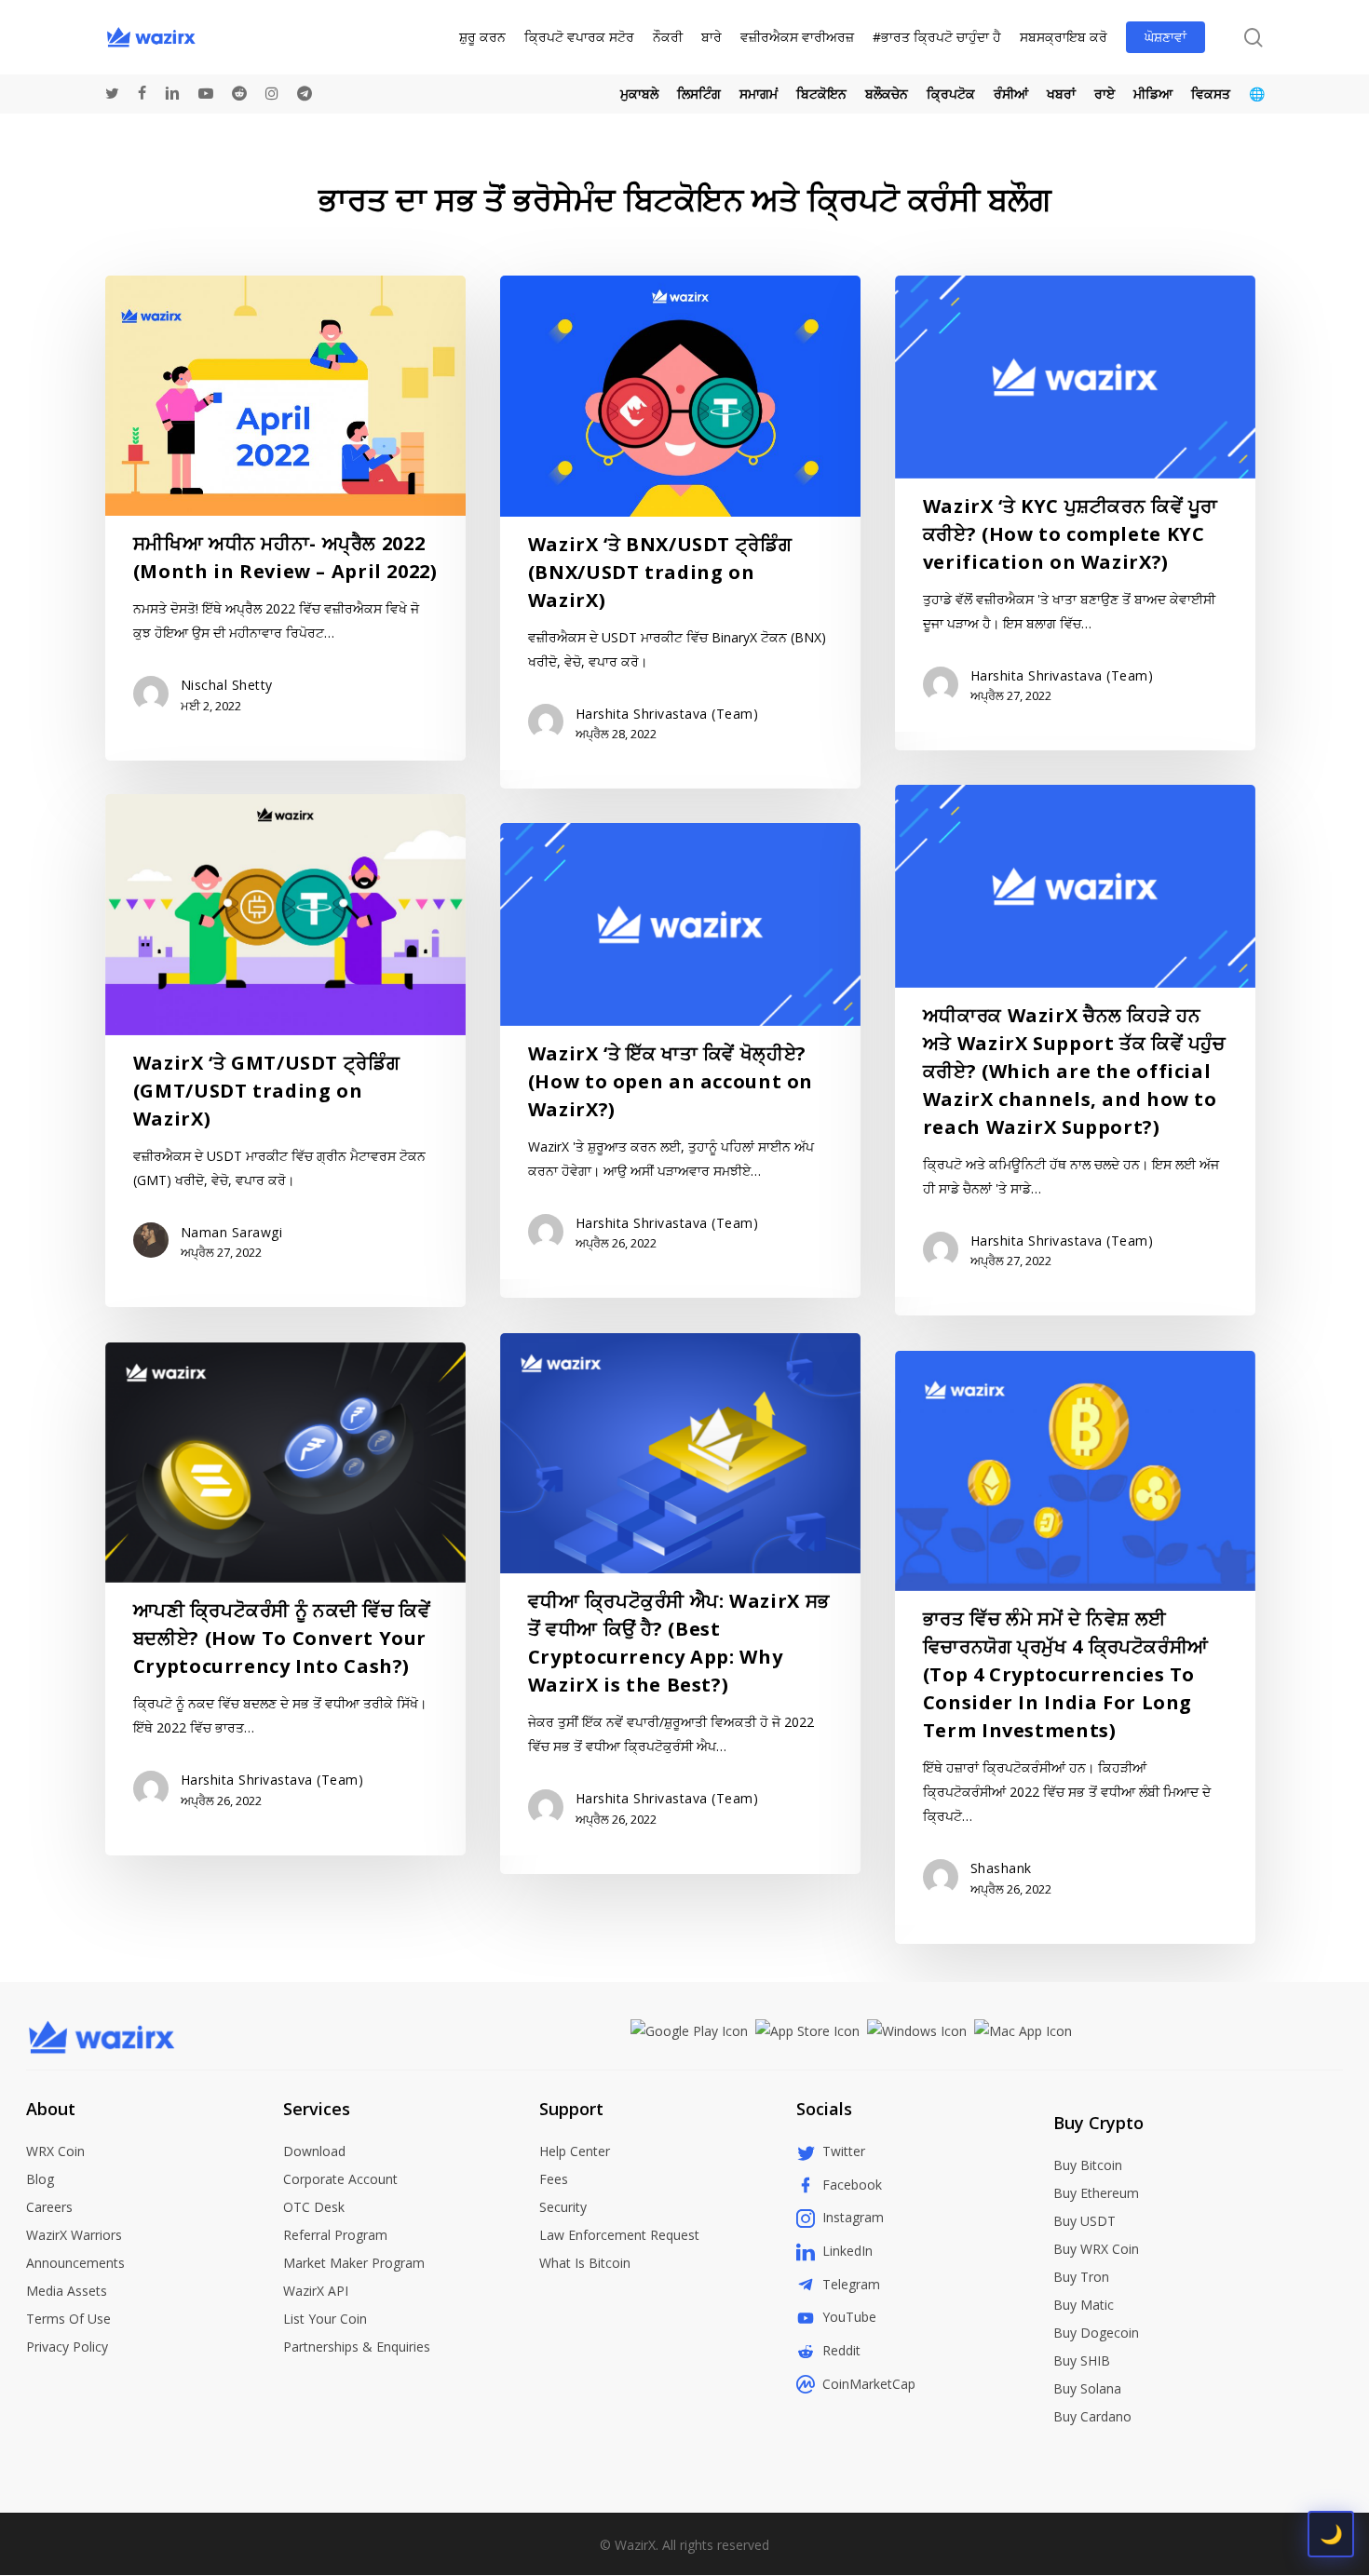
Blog (40, 2179)
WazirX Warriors (74, 2235)
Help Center (575, 2151)
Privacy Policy (67, 2347)
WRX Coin (55, 2151)
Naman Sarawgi (232, 1232)
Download (314, 2151)
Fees (554, 2179)
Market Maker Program (354, 2263)
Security (563, 2207)
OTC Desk (314, 2207)
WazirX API (316, 2291)
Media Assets (67, 2291)
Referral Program (335, 2235)
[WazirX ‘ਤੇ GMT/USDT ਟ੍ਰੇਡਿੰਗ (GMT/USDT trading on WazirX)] (285, 1051)
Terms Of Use (68, 2319)
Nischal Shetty (227, 685)
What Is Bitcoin (585, 2263)
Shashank (1001, 1868)
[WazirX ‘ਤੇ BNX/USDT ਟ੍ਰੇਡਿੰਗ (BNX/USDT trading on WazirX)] (680, 532)
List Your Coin (325, 2319)
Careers (49, 2207)
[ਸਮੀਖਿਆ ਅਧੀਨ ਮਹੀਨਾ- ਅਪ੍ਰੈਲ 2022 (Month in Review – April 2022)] (285, 518)
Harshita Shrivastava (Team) (667, 714)
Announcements (75, 2263)
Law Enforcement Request (619, 2235)
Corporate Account (340, 2179)
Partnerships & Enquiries (357, 2347)
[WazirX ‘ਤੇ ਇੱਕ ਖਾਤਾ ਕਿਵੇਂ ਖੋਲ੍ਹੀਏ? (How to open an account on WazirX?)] (680, 1060)
